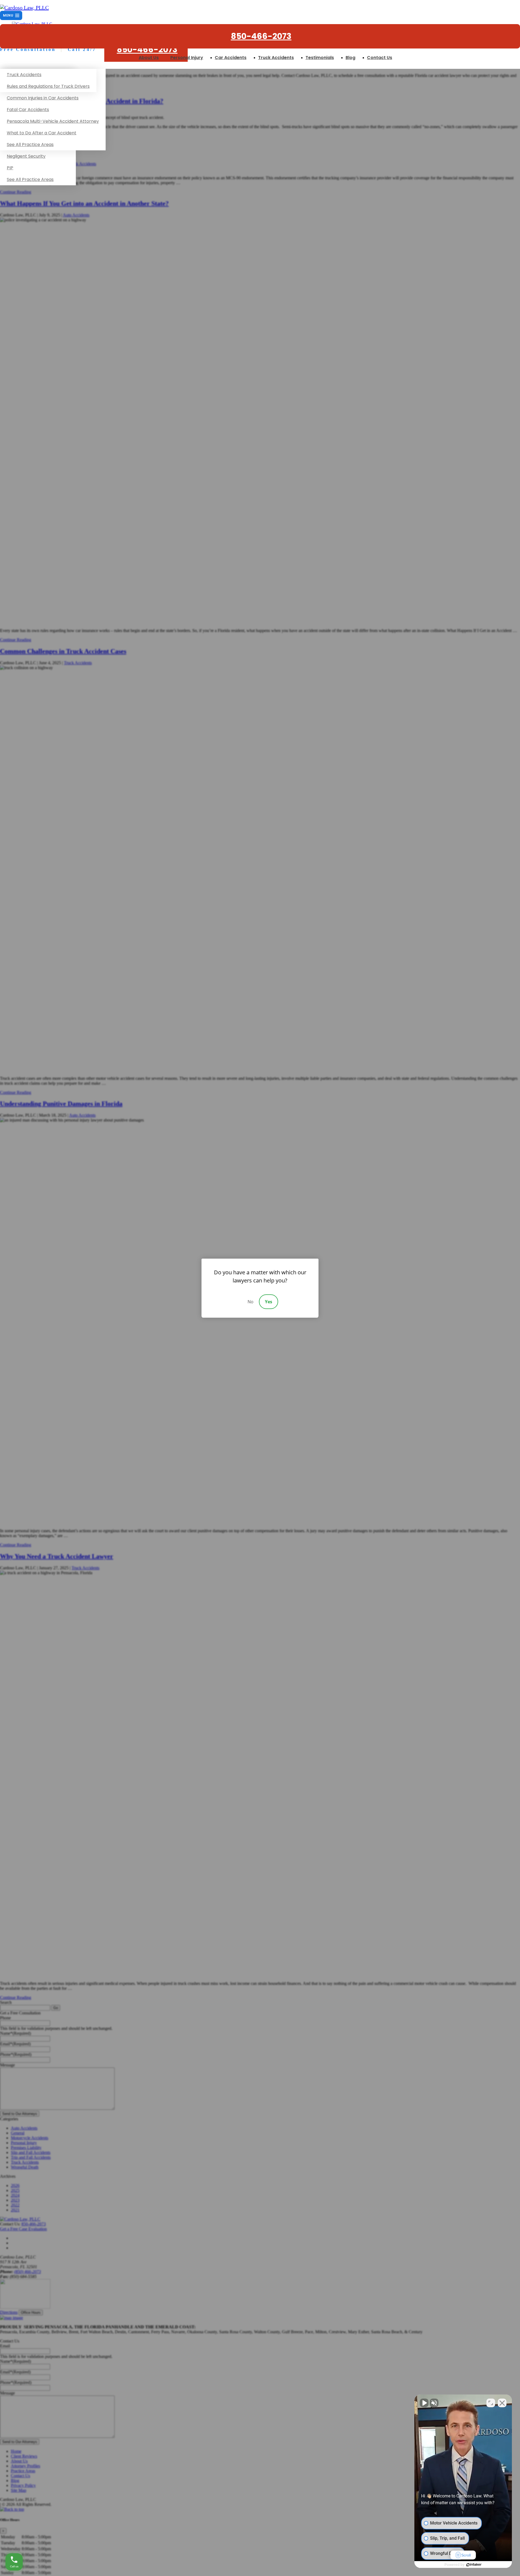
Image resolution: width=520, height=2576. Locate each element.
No (251, 1302)
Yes (269, 1302)
